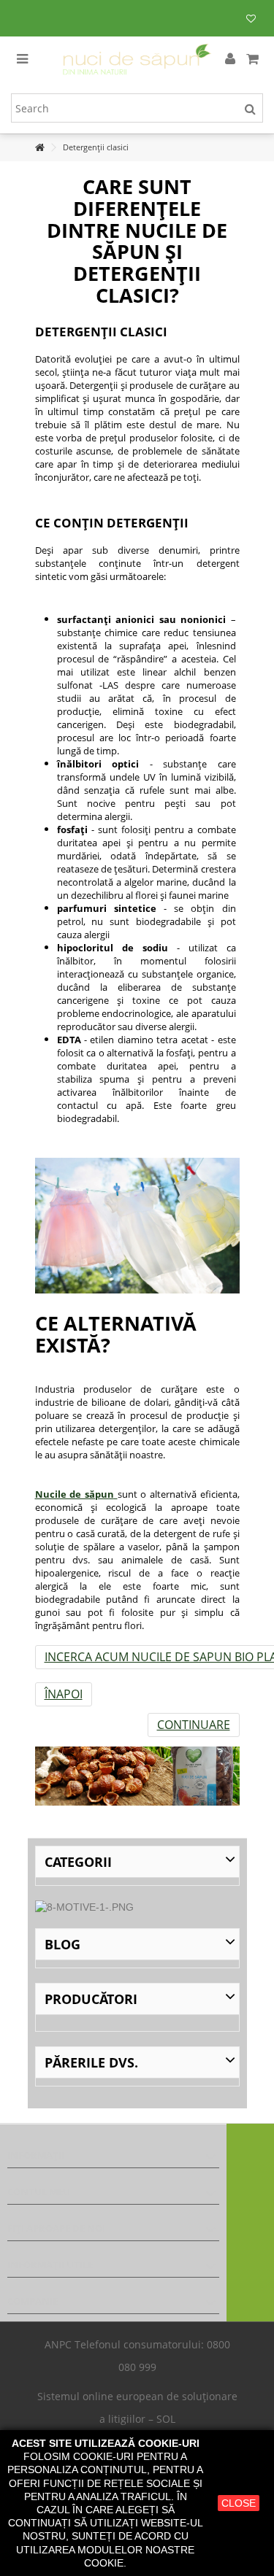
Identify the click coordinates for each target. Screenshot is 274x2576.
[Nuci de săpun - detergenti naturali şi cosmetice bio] (137, 59)
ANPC (58, 2344)
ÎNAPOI (64, 1694)
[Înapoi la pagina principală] (39, 148)
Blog (62, 1944)
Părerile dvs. (91, 2062)
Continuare (194, 1725)
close (239, 2503)
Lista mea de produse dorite (251, 20)
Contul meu (39, 2192)
